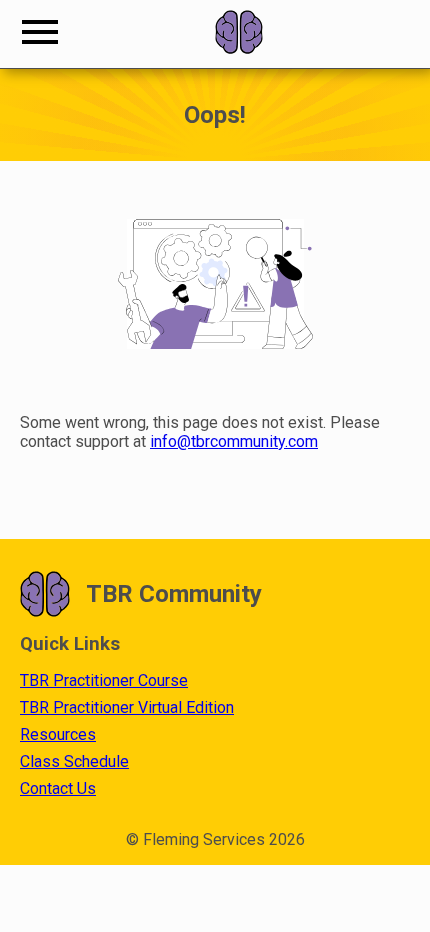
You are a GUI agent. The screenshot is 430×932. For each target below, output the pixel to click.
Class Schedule (74, 761)
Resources (58, 734)
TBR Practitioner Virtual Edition (127, 707)
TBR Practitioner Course (104, 680)
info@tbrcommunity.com (234, 441)
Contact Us (58, 788)
